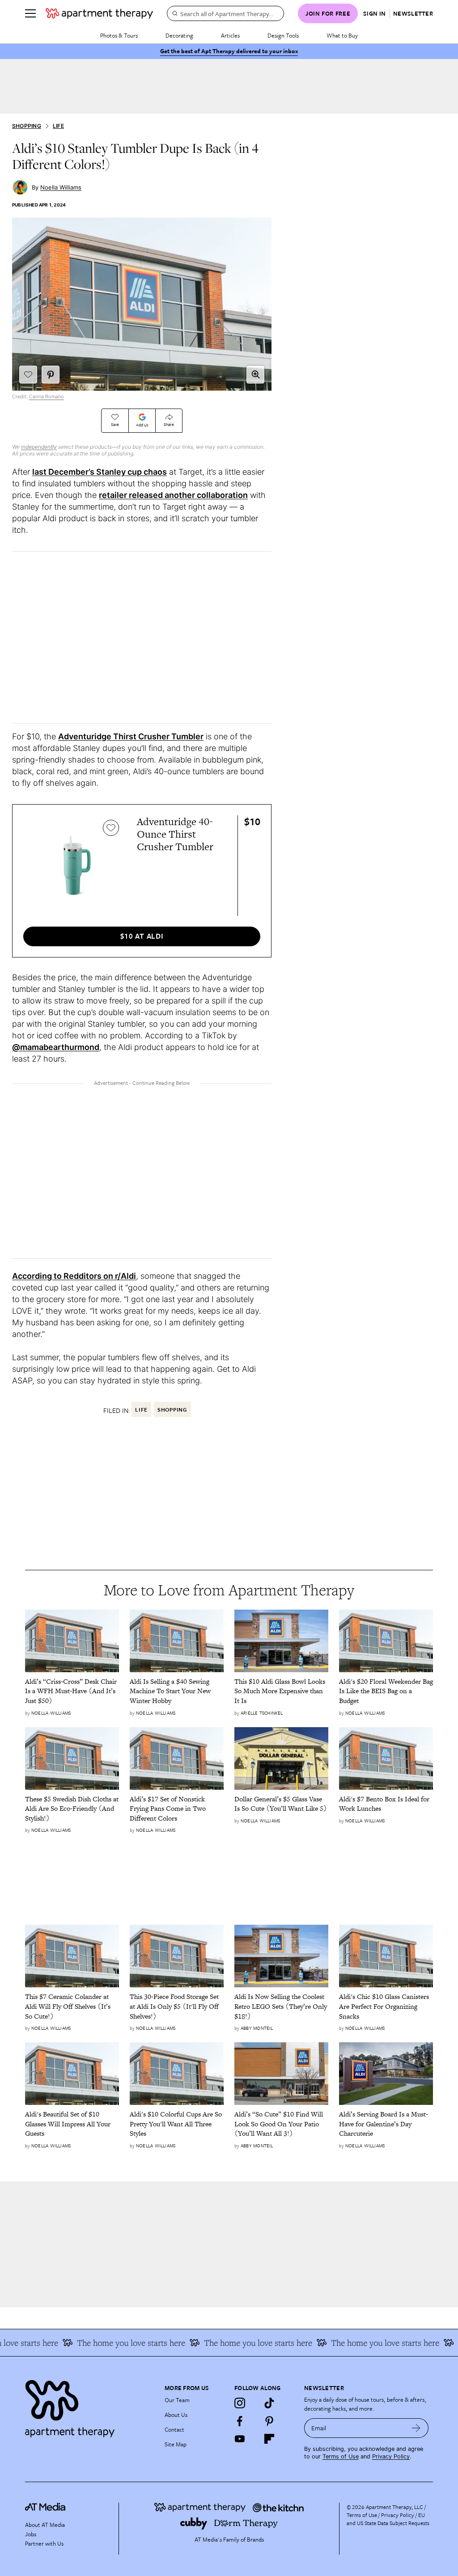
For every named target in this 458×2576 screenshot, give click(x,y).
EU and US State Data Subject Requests (388, 2519)
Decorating (179, 35)
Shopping (27, 126)
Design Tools (283, 35)
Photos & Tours (119, 35)
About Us (176, 2415)
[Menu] (30, 13)
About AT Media (45, 2525)
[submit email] (416, 2428)
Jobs (31, 2534)
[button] (255, 375)
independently (39, 447)
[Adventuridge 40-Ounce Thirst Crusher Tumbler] (73, 865)
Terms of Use (341, 2456)
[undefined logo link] (99, 13)
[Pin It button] (51, 375)
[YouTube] (240, 2439)
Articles (230, 35)
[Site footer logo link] (89, 2406)
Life (58, 126)
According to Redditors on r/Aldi (74, 1276)
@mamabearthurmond (56, 1047)
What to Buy (342, 35)
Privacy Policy (391, 2456)
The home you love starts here (111, 2343)
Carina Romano (47, 396)
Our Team (177, 2400)
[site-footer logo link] (45, 2508)
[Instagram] (240, 2403)
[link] (72, 1691)
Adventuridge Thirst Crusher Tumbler (131, 736)
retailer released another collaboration (173, 495)
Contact (174, 2429)
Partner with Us (44, 2543)
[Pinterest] (269, 2421)
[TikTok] (269, 2403)
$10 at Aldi (142, 936)
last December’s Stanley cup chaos (100, 472)
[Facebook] (240, 2421)
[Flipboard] (269, 2439)
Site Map (176, 2444)
